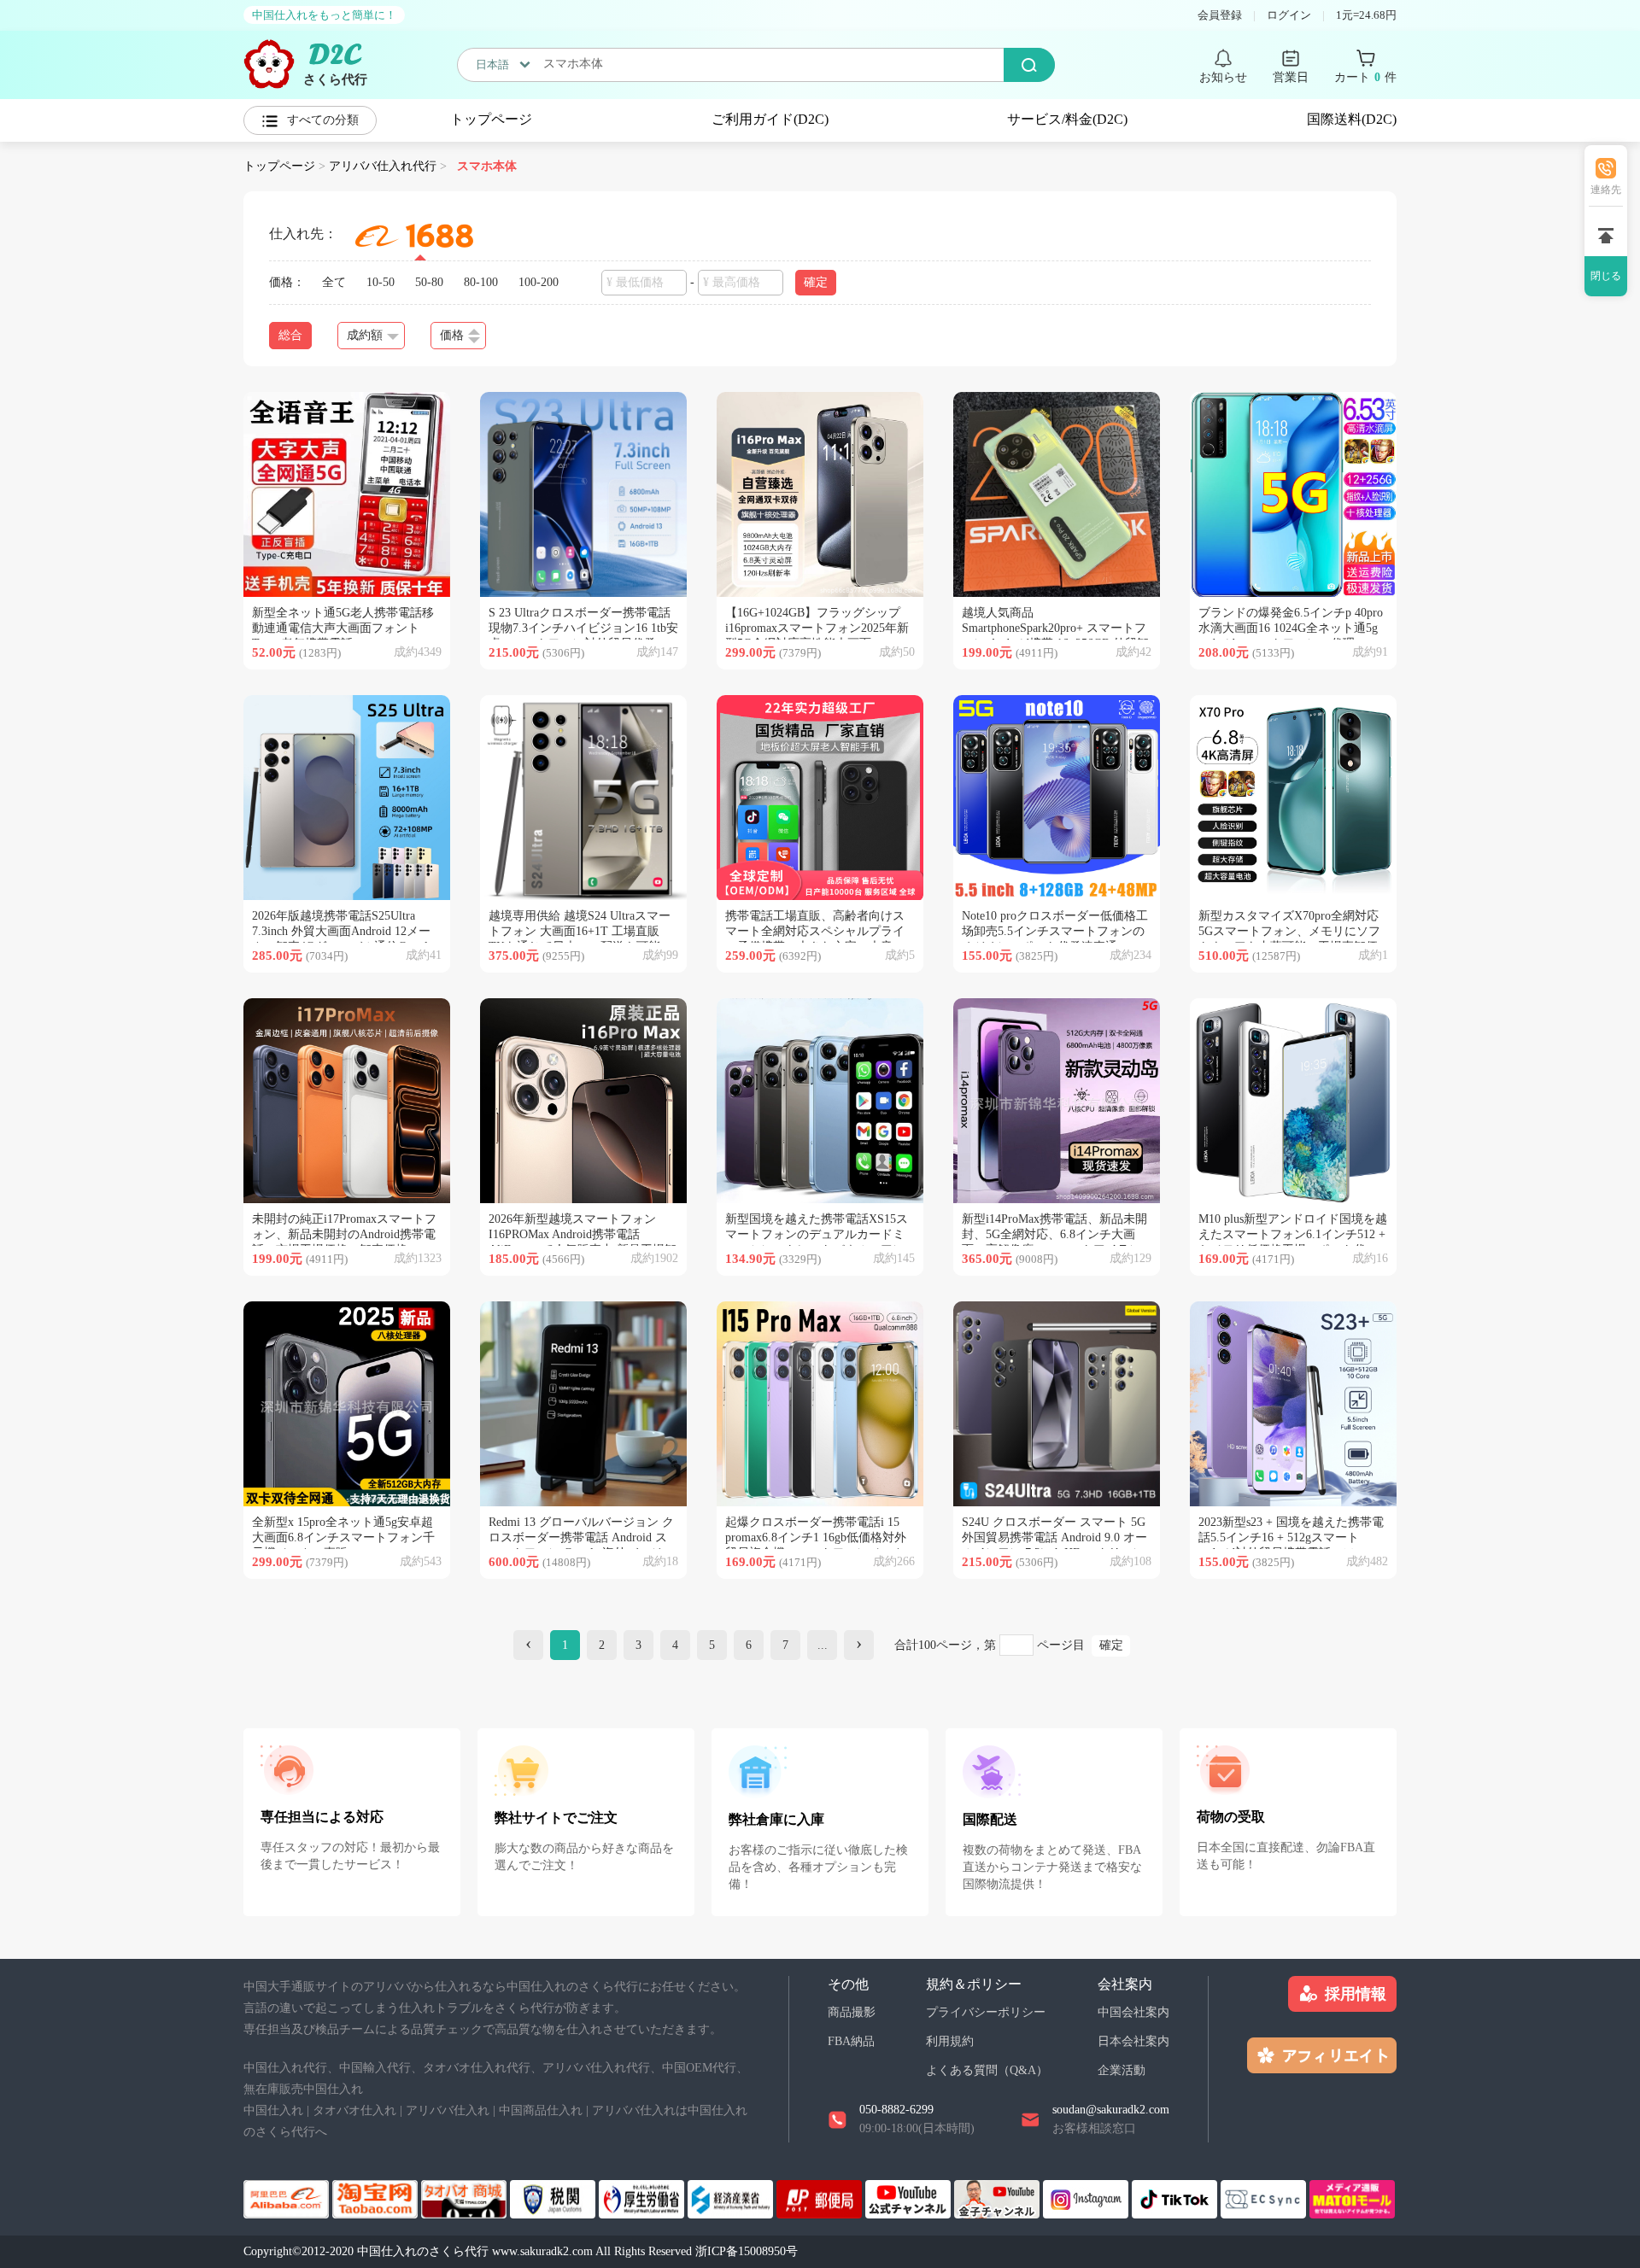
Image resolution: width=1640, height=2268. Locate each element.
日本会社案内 (1133, 2041)
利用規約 (950, 2041)
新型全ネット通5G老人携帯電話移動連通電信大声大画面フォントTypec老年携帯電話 (343, 628)
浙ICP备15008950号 (747, 2251)
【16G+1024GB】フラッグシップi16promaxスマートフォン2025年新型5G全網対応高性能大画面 (817, 628)
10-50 (381, 282)
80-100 (481, 282)
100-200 (539, 282)
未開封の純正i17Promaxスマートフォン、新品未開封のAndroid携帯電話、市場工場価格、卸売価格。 (344, 1234)
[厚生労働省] (643, 2198)
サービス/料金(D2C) (1067, 119)
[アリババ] (288, 2198)
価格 (452, 335)
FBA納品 (851, 2041)
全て (334, 282)
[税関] (554, 2198)
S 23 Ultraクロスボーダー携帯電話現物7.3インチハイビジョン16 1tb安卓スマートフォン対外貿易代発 (583, 628)
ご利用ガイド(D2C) (770, 119)
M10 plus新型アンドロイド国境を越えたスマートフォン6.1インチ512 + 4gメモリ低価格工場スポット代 (1293, 1234)
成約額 (365, 335)
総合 (290, 335)
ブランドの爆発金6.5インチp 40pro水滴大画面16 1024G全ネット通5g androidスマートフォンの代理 (1291, 628)
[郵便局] (821, 2198)
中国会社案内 (1133, 2012)
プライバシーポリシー (986, 2012)
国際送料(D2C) (1352, 119)
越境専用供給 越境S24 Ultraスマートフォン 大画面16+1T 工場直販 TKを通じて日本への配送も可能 (580, 931)
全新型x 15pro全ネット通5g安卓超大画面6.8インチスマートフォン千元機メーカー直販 (343, 1537)
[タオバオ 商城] (466, 2198)
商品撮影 (852, 2012)
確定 (1111, 1645)
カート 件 (1365, 77)
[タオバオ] (377, 2198)
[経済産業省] (732, 2198)
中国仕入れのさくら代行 (423, 2251)
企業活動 (1122, 2070)
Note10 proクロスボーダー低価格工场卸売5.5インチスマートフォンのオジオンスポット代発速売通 (1055, 931)
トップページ (491, 119)
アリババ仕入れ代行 (383, 166)
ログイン (1289, 15)
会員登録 (1220, 15)
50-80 (429, 282)
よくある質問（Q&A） (987, 2070)
